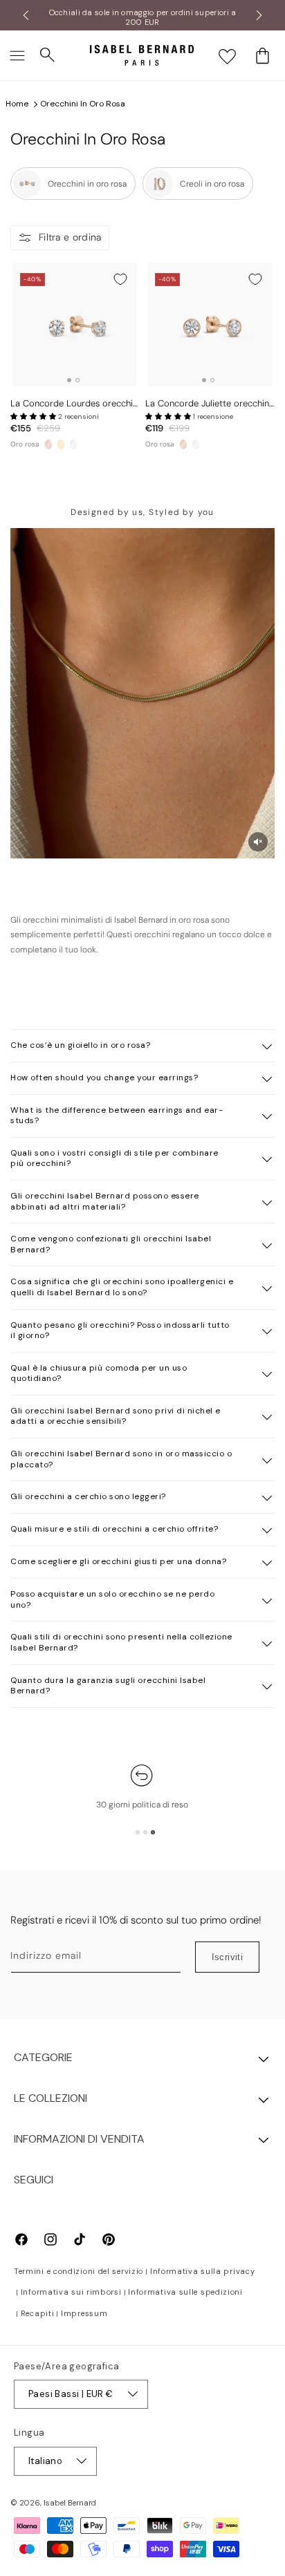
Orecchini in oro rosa (83, 104)
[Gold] (61, 444)
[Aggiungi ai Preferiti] (120, 279)
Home (17, 104)
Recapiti (38, 2313)
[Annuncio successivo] (259, 15)
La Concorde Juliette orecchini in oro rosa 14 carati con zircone (208, 404)
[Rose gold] (48, 444)
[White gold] (73, 444)
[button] (17, 55)
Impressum (84, 2313)
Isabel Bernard (70, 2503)
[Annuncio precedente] (26, 15)
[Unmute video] (258, 842)
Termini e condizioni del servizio (79, 2271)
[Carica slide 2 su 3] (145, 1832)
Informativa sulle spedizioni (185, 2292)
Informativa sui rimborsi (71, 2292)
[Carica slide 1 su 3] (138, 1832)
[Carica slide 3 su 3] (153, 1832)
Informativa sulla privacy (203, 2271)
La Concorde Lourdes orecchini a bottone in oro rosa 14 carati (75, 404)
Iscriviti (228, 1957)
